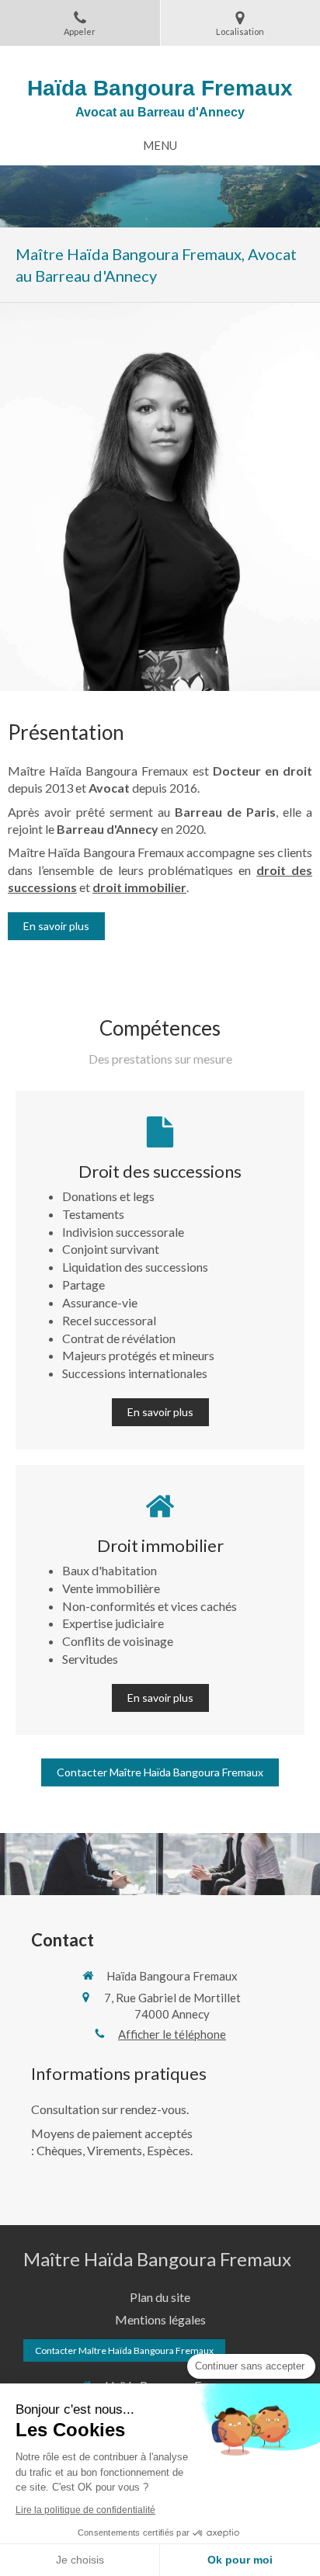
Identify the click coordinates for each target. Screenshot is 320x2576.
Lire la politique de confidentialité (85, 2510)
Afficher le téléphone (172, 2034)
